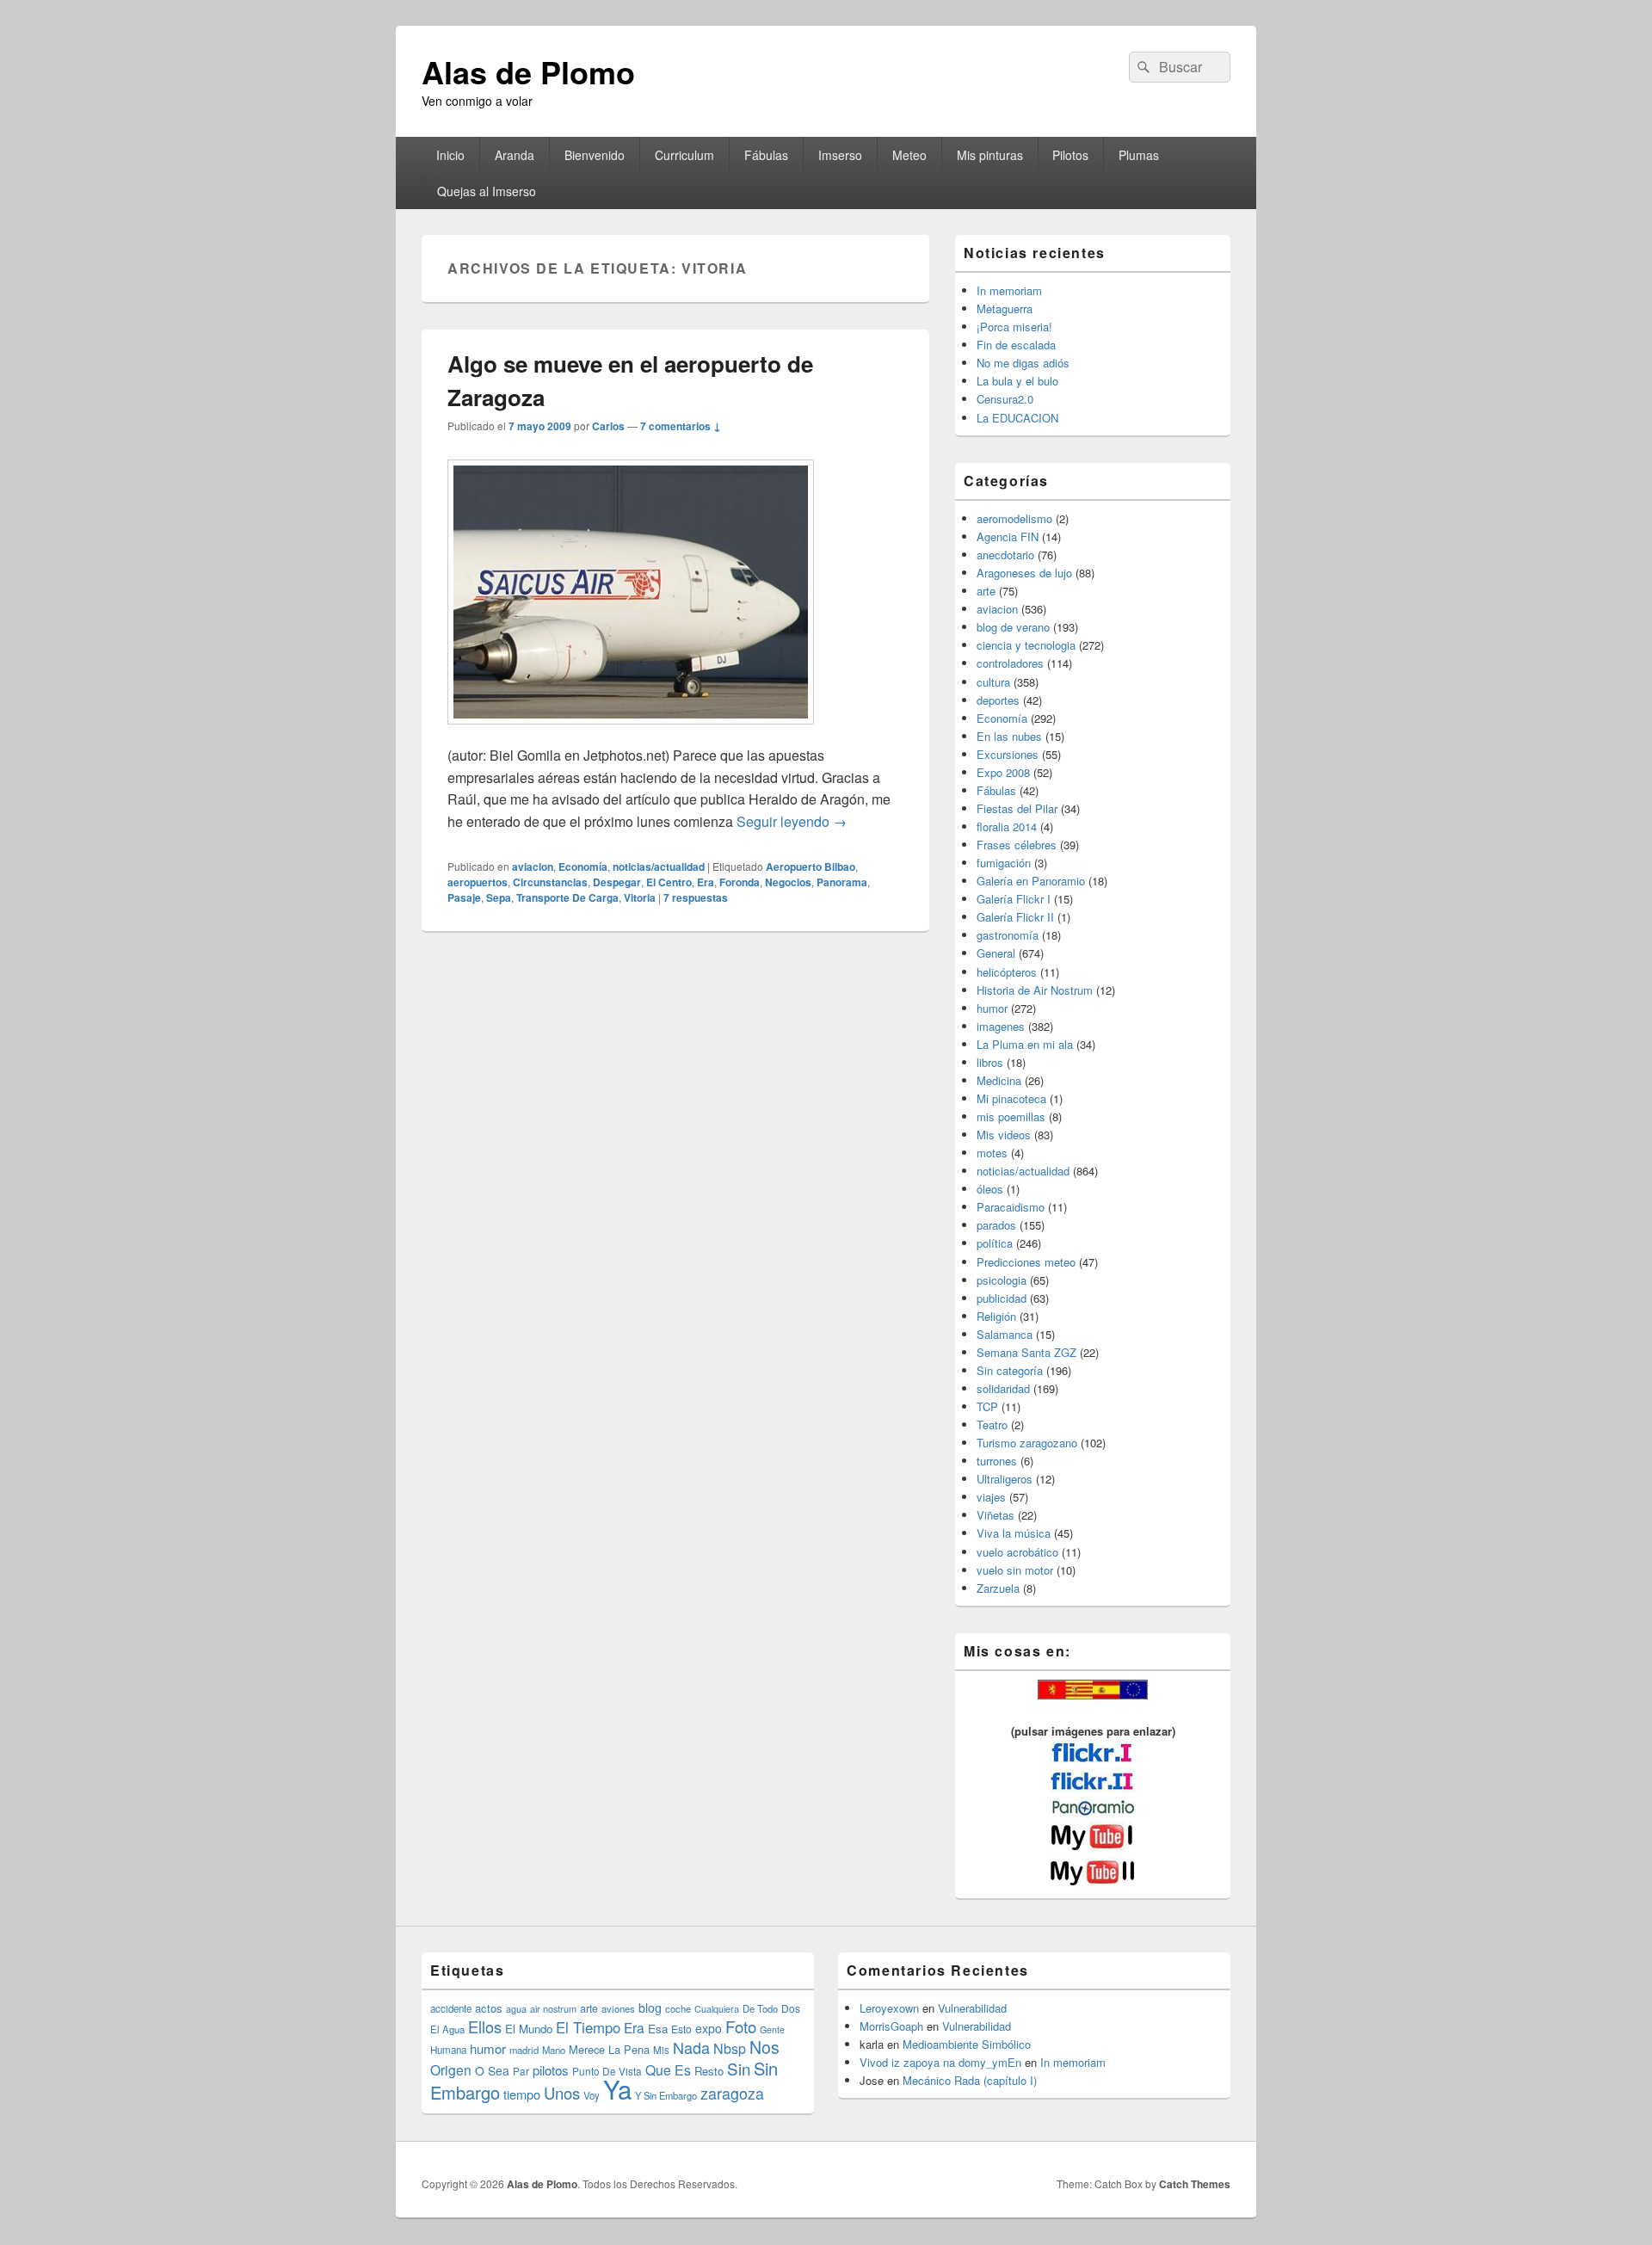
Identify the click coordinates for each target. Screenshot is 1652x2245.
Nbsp (730, 2048)
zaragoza (732, 2093)
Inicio (450, 155)
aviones (618, 2008)
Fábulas (766, 155)
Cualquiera (717, 2008)
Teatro (992, 1425)
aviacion (533, 867)
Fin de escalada (1016, 345)
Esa (658, 2029)
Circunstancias (550, 882)
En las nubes (1009, 736)
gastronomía (1008, 935)
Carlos (608, 426)
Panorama (842, 882)
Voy (592, 2095)
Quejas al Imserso (487, 191)
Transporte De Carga (567, 897)
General (996, 953)
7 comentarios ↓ (681, 426)
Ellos (485, 2026)
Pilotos (1070, 155)
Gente (772, 2029)
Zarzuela (998, 1588)
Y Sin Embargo (666, 2095)
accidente (451, 2008)
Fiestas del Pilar (1017, 808)
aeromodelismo (1014, 518)
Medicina (999, 1080)
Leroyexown (889, 2008)
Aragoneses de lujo (1024, 573)
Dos (791, 2008)
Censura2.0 (1005, 399)
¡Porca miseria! (1014, 327)
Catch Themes (1195, 2184)
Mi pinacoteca (1011, 1098)
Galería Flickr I (1014, 899)
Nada (691, 2047)
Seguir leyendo (792, 821)
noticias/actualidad (659, 867)
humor (992, 1008)
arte (986, 591)
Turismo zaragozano (1027, 1443)
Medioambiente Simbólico (967, 2044)
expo (709, 2028)
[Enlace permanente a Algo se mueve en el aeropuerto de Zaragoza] (631, 733)
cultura (993, 682)
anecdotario (1005, 555)
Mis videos (1004, 1135)
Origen (451, 2069)
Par (521, 2071)
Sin (739, 2068)
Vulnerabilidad (972, 2008)
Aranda (515, 155)
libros (990, 1062)
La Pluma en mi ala (1025, 1044)
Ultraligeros (1005, 1479)
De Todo (760, 2008)
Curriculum (684, 155)
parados (996, 1225)
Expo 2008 (1003, 772)
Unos (562, 2093)
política (995, 1243)
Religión (996, 1316)
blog (650, 2008)
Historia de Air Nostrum (1035, 990)
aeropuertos (478, 882)
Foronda (740, 882)
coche (678, 2008)
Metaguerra (1005, 308)
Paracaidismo (1011, 1207)
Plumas (1139, 155)
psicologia (1002, 1280)
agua (516, 2008)
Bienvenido (595, 155)
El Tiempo (588, 2027)
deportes (998, 700)
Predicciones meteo (1026, 1262)
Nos (764, 2047)
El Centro (669, 882)
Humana (448, 2050)
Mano (554, 2050)
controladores (1010, 663)
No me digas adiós (1023, 363)
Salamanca (1005, 1334)
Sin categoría (1010, 1370)
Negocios (788, 882)
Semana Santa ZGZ (1026, 1352)
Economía (583, 867)
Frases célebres (1017, 845)
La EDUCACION (1017, 418)
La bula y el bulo (1017, 381)
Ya (617, 2088)
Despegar (617, 882)
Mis (661, 2050)
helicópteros (1007, 972)
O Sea (492, 2070)
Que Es (668, 2069)
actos (489, 2008)
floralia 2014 (1007, 826)
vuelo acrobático (1017, 1552)
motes (992, 1153)
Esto (681, 2029)
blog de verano (1013, 627)
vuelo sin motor (1015, 1570)
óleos (990, 1189)
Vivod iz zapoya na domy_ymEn (940, 2062)
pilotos (551, 2070)
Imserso (840, 155)
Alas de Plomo (528, 71)
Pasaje (464, 897)
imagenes (1001, 1026)
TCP (987, 1406)
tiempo (522, 2094)
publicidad (1002, 1298)
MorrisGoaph (891, 2026)
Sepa (499, 897)
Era (706, 882)
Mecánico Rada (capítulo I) (970, 2080)
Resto (709, 2071)
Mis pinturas (990, 155)
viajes (991, 1497)
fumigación (1004, 863)
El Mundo (529, 2029)
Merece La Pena (609, 2049)
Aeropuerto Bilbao (811, 867)
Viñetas (996, 1515)
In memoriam (1009, 290)
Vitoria (640, 897)
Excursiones (1008, 754)
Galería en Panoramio (1031, 881)
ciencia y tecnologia (1026, 645)
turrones (997, 1461)
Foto (741, 2026)
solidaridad (1003, 1388)
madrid (524, 2050)
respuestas (696, 897)
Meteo (909, 155)
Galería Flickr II (1015, 917)
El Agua (447, 2029)
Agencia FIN (1008, 537)
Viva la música (1014, 1533)
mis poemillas (1011, 1116)
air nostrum (553, 2008)
